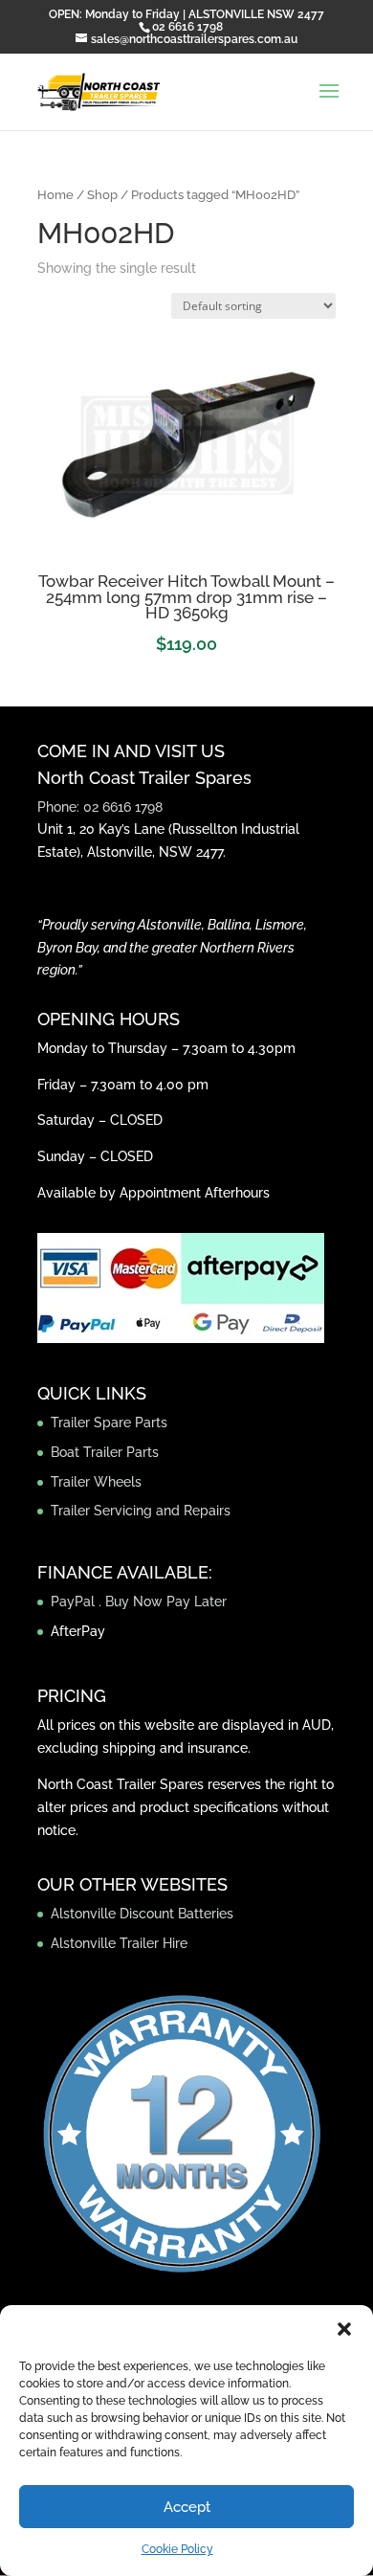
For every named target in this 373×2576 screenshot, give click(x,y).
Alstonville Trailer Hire (119, 1943)
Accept (187, 2507)
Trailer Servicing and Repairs (141, 1511)
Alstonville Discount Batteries (142, 1914)
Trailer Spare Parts (109, 1422)
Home (55, 195)
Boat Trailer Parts (105, 1452)
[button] (344, 2329)
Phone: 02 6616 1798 (100, 807)
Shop (102, 195)
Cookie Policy (177, 2549)
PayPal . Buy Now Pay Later (141, 1602)
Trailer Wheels (96, 1482)
